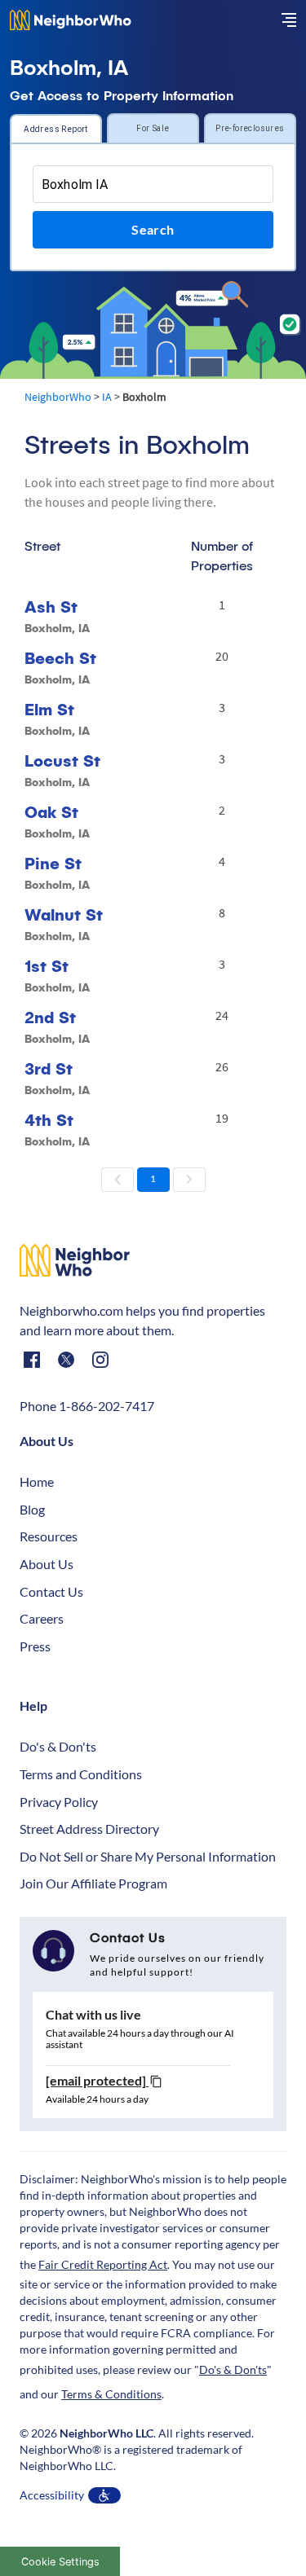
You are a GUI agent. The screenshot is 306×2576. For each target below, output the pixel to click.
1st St (47, 966)
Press (35, 1646)
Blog (32, 1509)
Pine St (53, 863)
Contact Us (51, 1591)
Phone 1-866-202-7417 (87, 1406)
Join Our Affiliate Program (93, 1883)
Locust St (62, 760)
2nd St (50, 1017)
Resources (49, 1536)
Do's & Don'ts (58, 1746)
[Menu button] (289, 20)
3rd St (49, 1068)
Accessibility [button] (52, 2495)
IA (107, 397)
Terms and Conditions (81, 1774)
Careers (42, 1618)
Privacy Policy (59, 1802)
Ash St (51, 607)
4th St (49, 1120)
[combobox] (153, 184)
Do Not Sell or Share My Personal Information (148, 1856)
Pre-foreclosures (250, 128)
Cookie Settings (60, 2562)
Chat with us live (93, 2014)
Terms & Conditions (111, 2394)
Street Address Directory (89, 1829)
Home (37, 1481)
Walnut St (64, 914)
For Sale (153, 128)
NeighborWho (58, 397)
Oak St (51, 812)
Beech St (60, 658)
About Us (47, 1564)
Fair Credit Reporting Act (103, 2264)
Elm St (49, 709)
